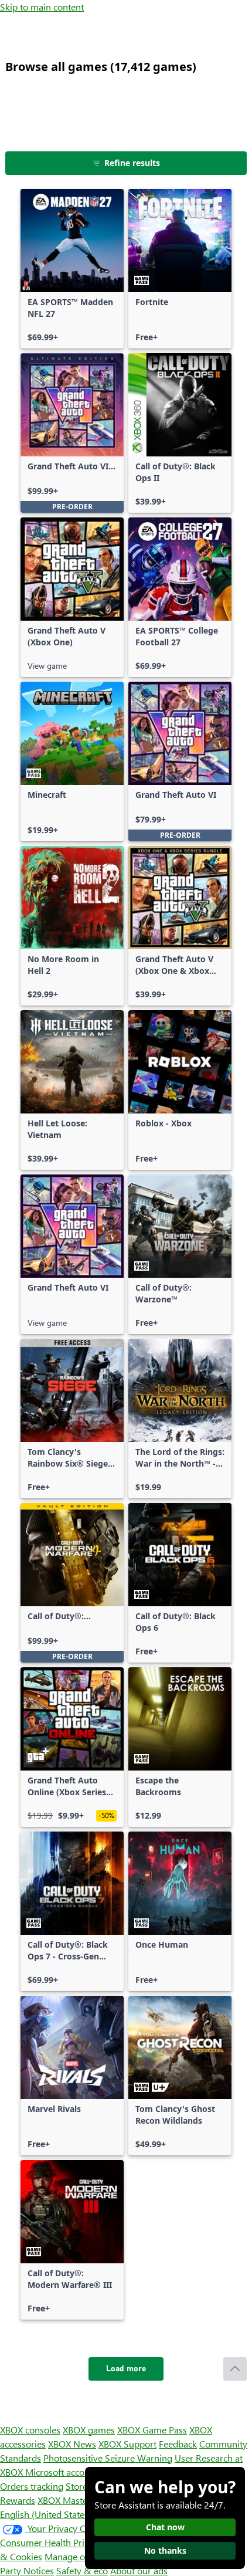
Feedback (178, 2444)
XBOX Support (127, 2444)
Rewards (18, 2500)
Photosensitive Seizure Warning (108, 2458)
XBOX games (89, 2430)
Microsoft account (62, 2472)
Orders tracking (32, 2486)
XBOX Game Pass (152, 2430)
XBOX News (72, 2444)
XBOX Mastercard (73, 2500)
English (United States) (46, 2514)
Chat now (165, 2527)
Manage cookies (77, 2556)
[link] (72, 269)
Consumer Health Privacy (51, 2542)
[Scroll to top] (235, 2369)
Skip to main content (42, 7)
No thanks (165, 2550)
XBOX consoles (30, 2430)
